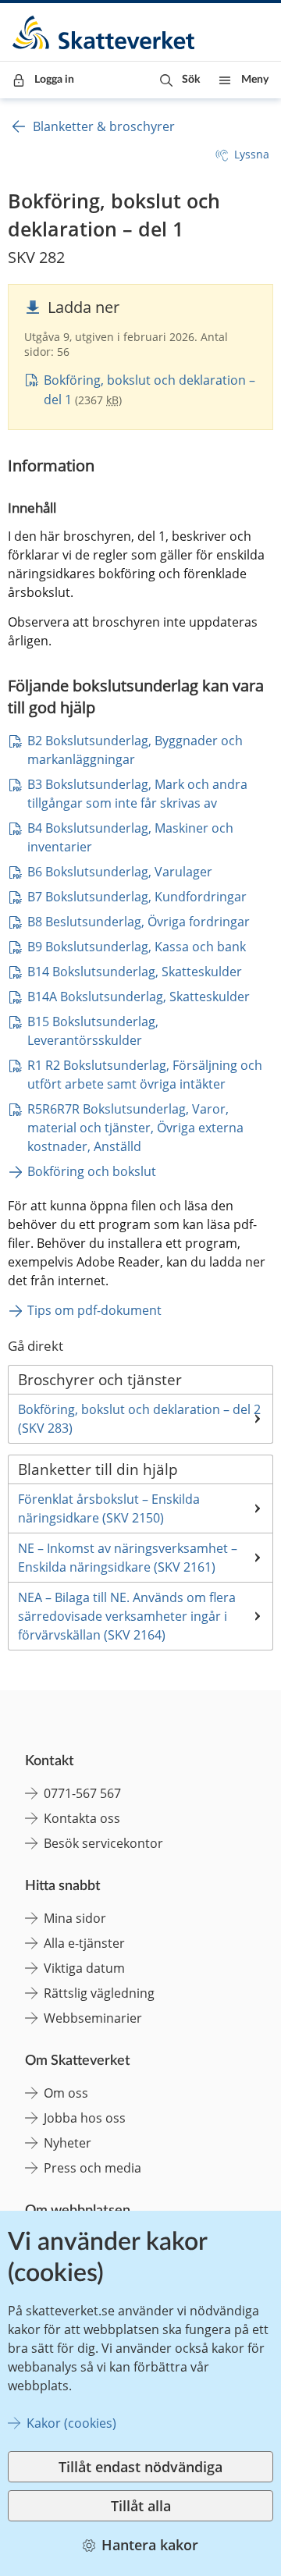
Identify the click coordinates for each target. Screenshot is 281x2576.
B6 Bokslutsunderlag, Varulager (120, 872)
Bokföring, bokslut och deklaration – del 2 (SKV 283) (139, 1419)
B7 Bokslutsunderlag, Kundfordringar (137, 897)
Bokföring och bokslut (92, 1171)
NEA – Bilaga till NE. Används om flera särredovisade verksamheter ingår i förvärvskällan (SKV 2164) (127, 1616)
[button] (180, 80)
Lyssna (252, 154)
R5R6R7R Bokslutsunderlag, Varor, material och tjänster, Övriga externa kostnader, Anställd (137, 1128)
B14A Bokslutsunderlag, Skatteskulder (139, 997)
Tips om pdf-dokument (94, 1310)
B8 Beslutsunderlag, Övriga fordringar (139, 922)
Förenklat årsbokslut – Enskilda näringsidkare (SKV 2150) (109, 1508)
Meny (255, 80)
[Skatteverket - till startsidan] (105, 32)
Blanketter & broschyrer (104, 126)
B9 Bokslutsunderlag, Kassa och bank (137, 947)
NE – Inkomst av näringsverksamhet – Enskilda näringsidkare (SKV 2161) (128, 1558)
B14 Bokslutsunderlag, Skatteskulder (135, 972)
